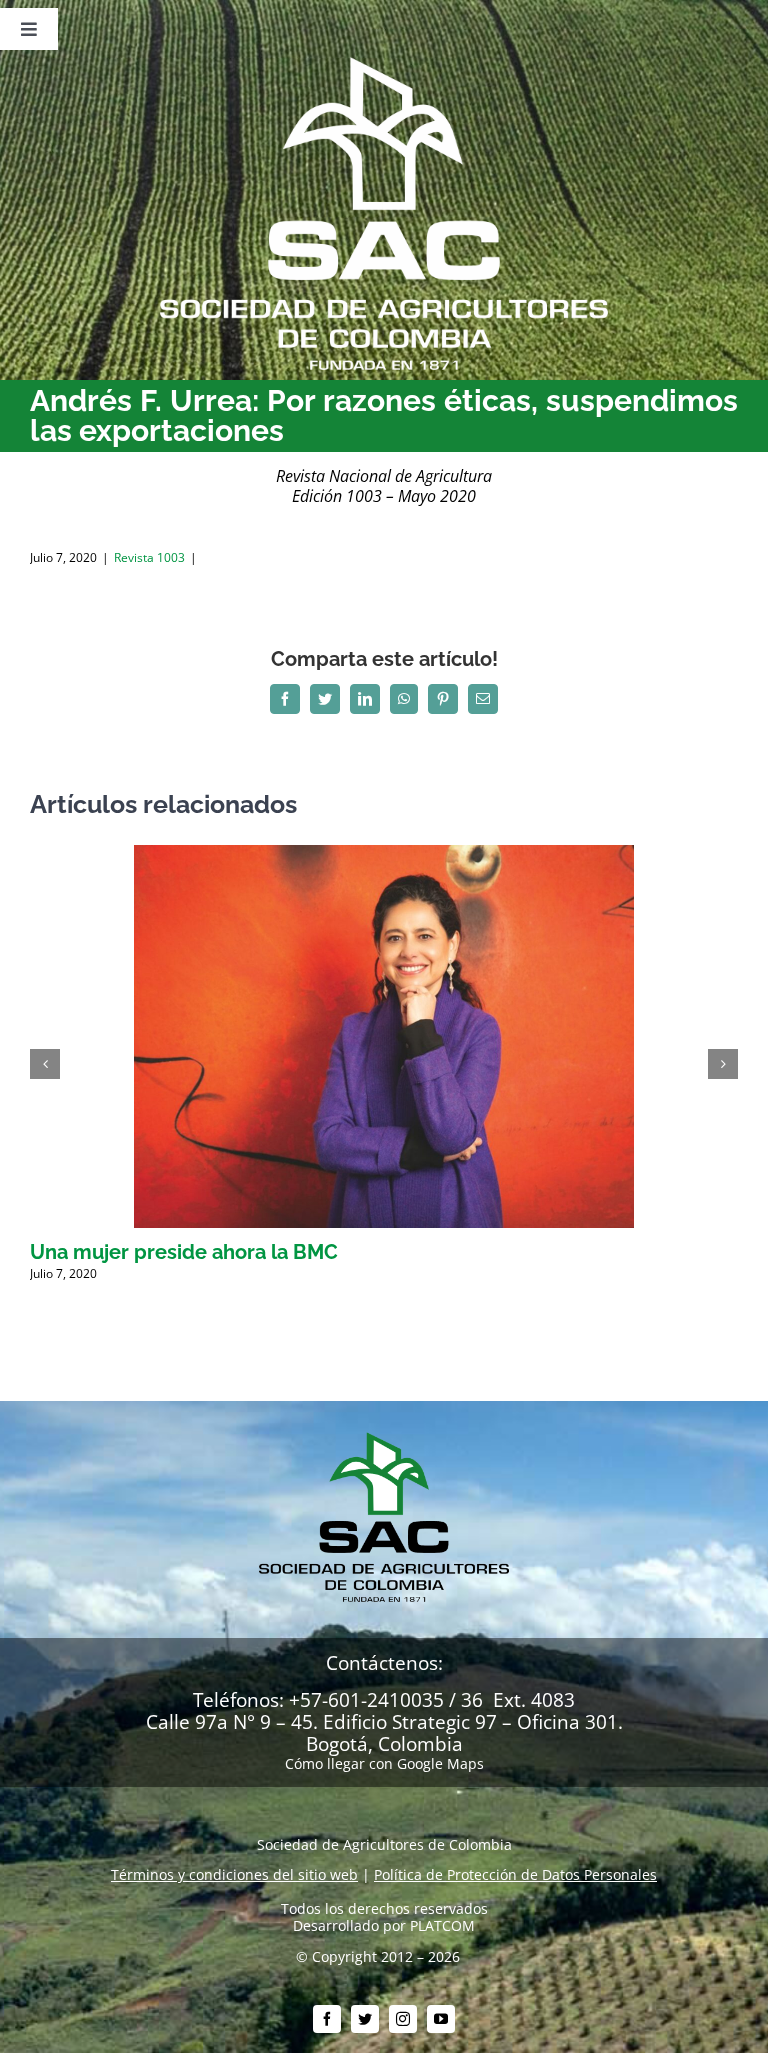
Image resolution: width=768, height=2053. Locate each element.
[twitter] (365, 2019)
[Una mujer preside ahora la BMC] (384, 854)
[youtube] (441, 2019)
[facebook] (327, 2019)
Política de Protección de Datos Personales (515, 1874)
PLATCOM (442, 1925)
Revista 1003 (149, 557)
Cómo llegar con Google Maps (384, 1763)
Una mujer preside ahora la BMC (184, 1252)
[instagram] (403, 2019)
